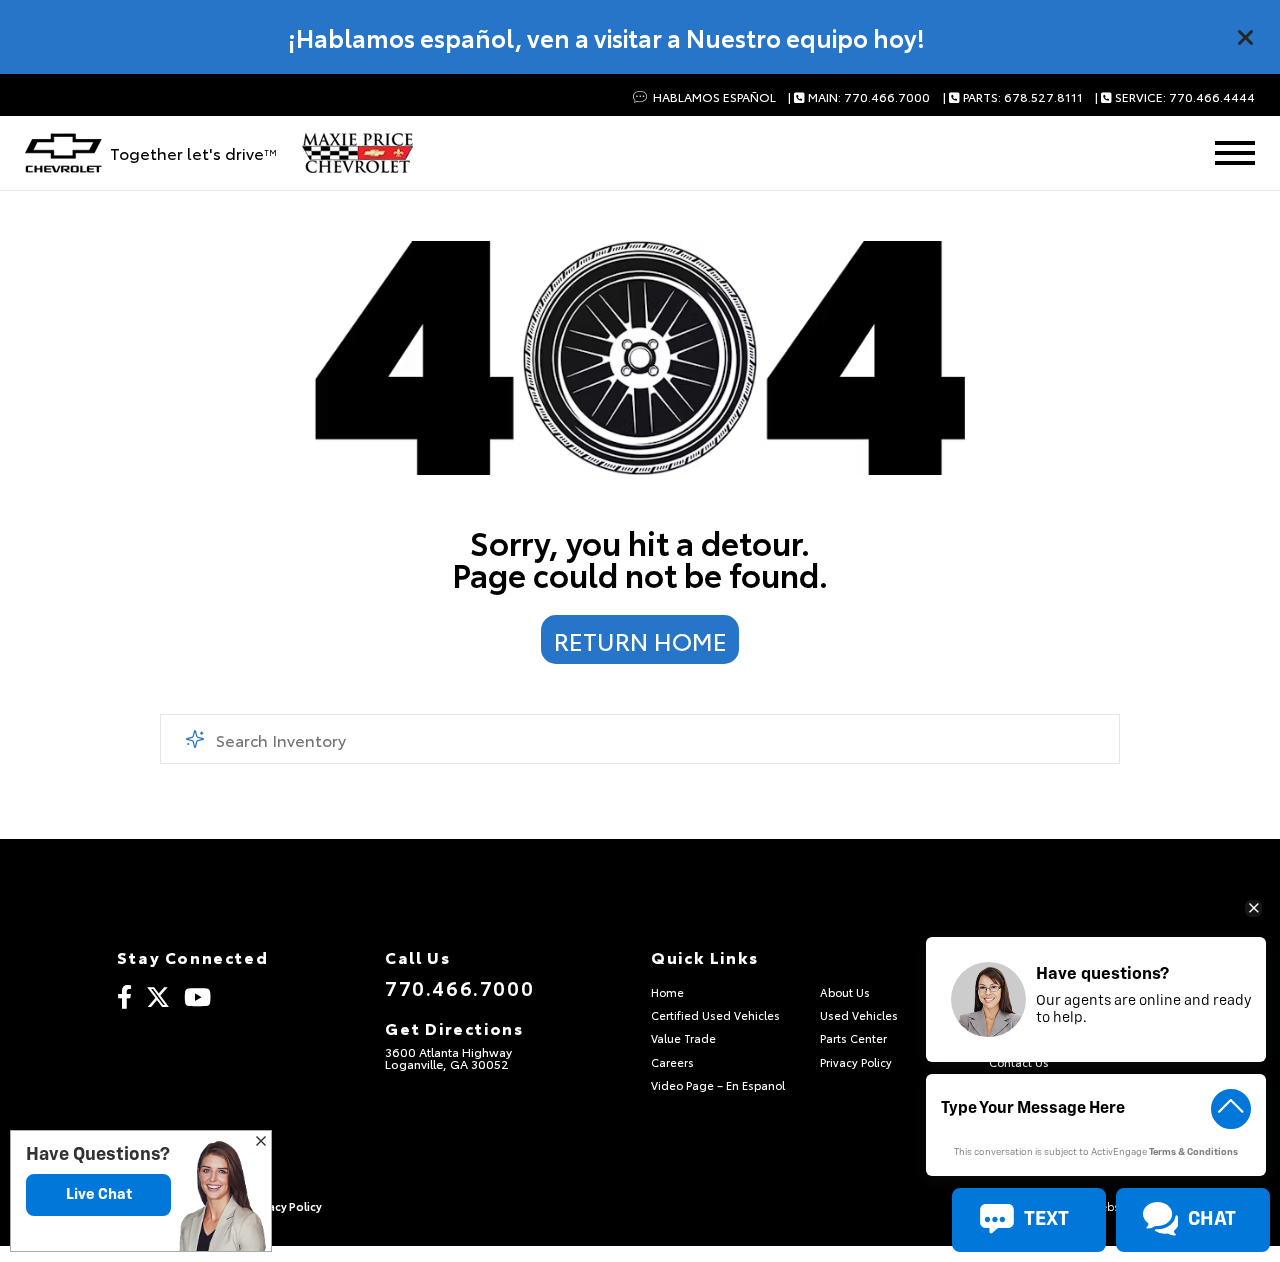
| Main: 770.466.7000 (859, 97)
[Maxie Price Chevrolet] (357, 153)
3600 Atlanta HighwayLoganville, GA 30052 (448, 1057)
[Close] (1246, 37)
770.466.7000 (459, 987)
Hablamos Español (712, 97)
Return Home (640, 640)
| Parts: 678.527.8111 (1013, 97)
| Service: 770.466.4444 (1175, 97)
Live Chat (99, 1194)
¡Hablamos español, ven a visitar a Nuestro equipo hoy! (606, 37)
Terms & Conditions (1193, 1152)
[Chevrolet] (63, 153)
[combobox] (640, 739)
